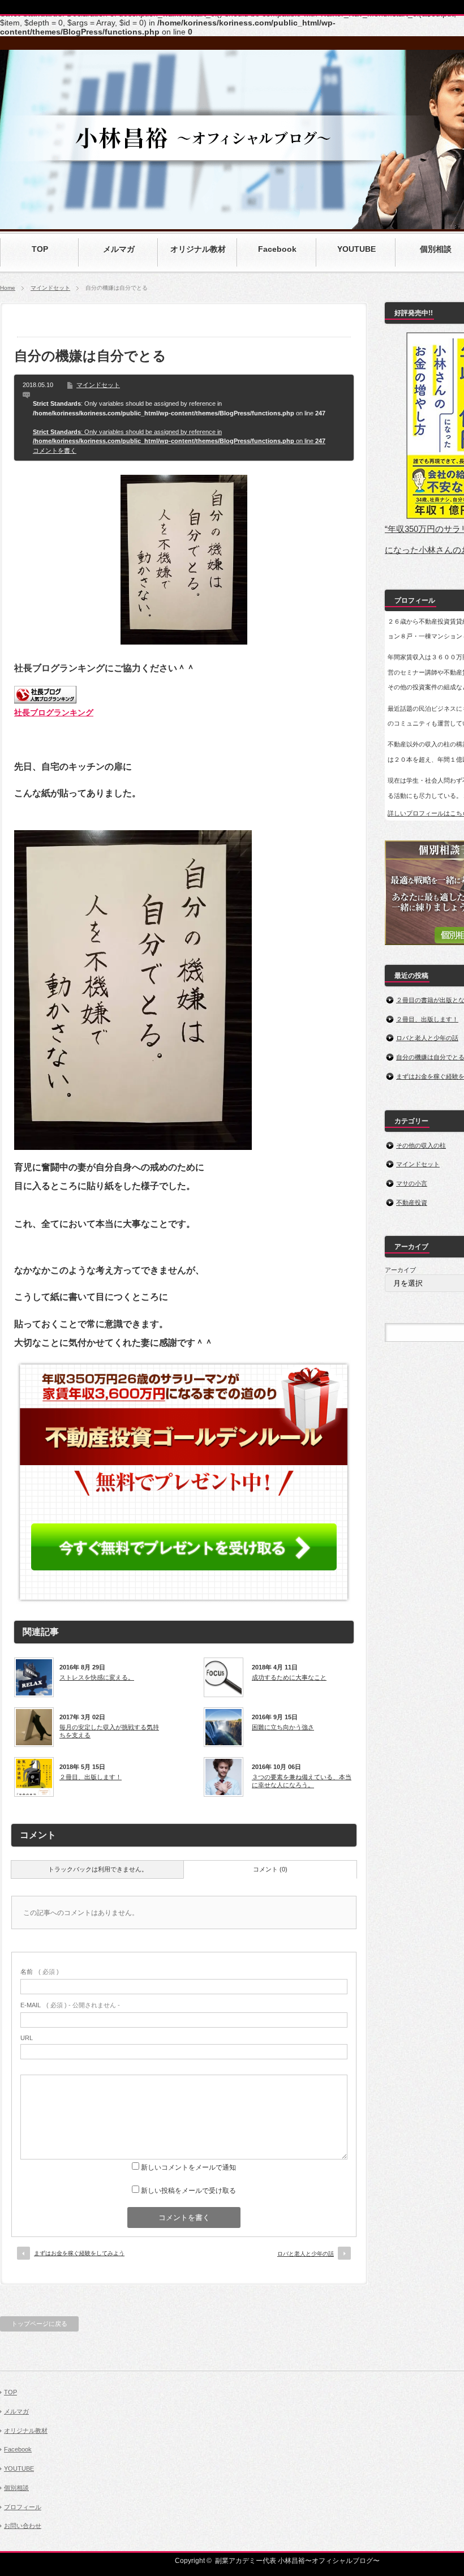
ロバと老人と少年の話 (306, 2254)
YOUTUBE (19, 2468)
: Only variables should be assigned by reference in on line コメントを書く (179, 441)
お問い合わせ (23, 2526)
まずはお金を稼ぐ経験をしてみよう (79, 2253)
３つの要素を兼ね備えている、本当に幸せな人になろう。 (302, 1781)
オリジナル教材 (26, 2431)
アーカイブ (400, 1270)
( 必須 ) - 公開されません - (70, 2005)
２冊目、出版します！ (91, 1777)
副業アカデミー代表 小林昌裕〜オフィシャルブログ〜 (297, 2561)
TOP (10, 2392)
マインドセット (50, 288)
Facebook (18, 2449)
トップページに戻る (39, 2324)
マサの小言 (412, 1183)
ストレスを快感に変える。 (97, 1677)
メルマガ (16, 2411)
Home (8, 288)
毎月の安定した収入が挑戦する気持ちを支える (109, 1731)
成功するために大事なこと (289, 1677)
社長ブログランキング (54, 712)
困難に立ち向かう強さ (283, 1727)
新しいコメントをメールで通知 (188, 2167)
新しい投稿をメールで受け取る (188, 2191)
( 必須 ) (40, 1972)
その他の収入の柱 (421, 1145)
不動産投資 (412, 1203)
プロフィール (23, 2507)
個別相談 (16, 2488)
